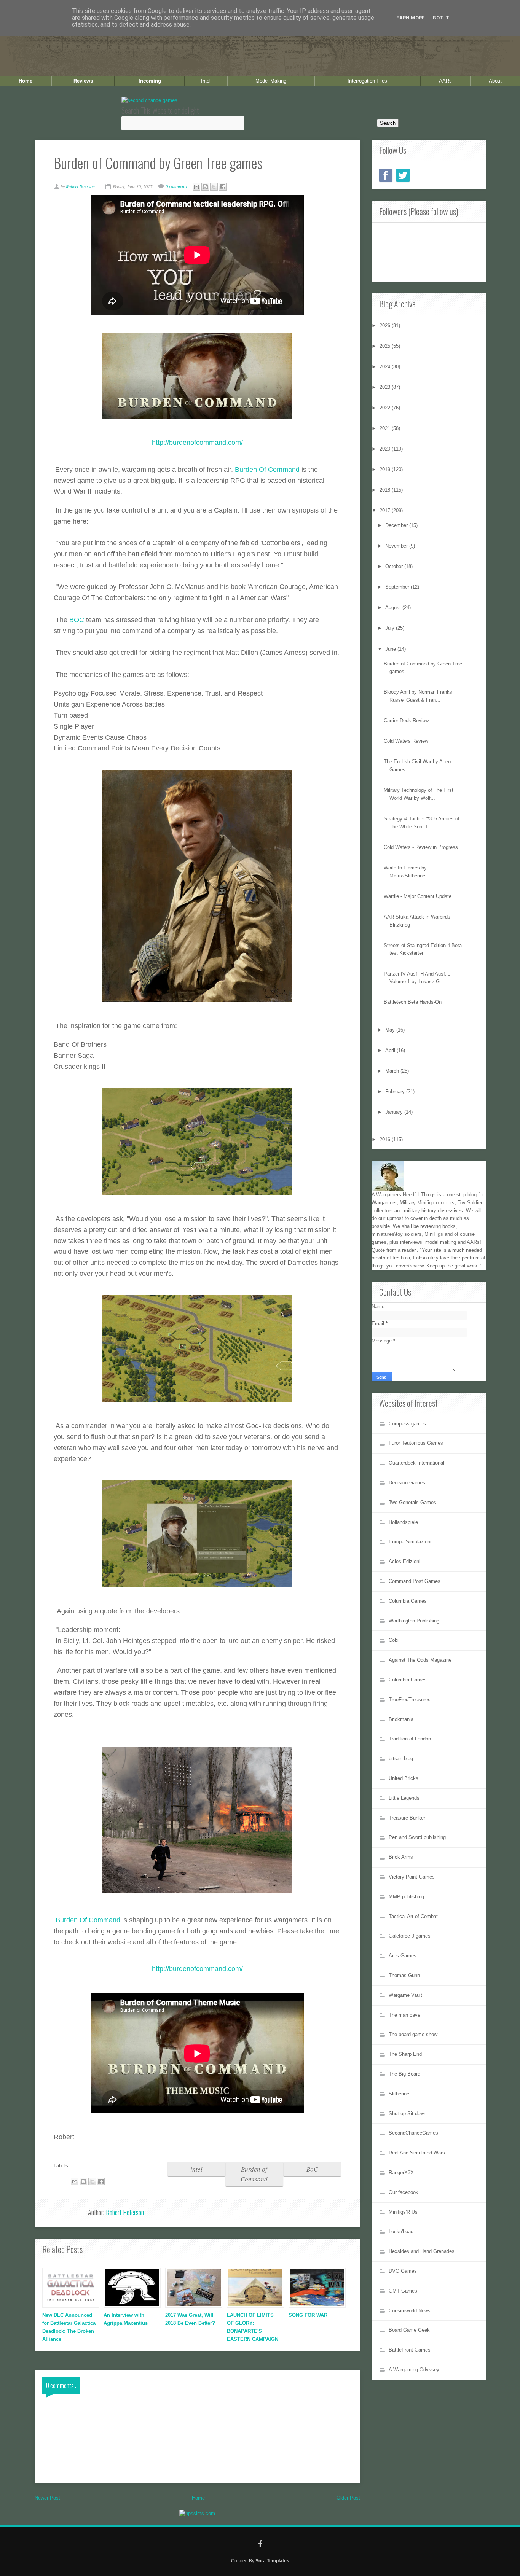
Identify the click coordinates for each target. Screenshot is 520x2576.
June (391, 649)
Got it (441, 18)
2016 (386, 1139)
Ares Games (403, 1956)
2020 (386, 449)
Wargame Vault (405, 1995)
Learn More (409, 18)
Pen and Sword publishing (417, 1837)
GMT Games (403, 2291)
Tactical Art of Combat (413, 1916)
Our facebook (404, 2192)
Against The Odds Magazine (420, 1660)
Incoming (150, 81)
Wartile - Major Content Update (418, 896)
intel (196, 2169)
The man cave (404, 2015)
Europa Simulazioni (410, 1542)
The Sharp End (405, 2054)
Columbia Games (408, 1601)
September (398, 587)
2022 (386, 408)
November (397, 546)
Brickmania (401, 1719)
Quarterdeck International (416, 1463)
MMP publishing (406, 1897)
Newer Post (47, 2498)
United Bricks (404, 1778)
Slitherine (399, 2094)
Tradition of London (410, 1739)
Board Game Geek (409, 2330)
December (397, 525)
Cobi (394, 1640)
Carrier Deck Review (406, 720)
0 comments (177, 186)
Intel (206, 81)
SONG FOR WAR (308, 2315)
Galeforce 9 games (410, 1936)
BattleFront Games (410, 2350)
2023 (386, 387)
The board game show (413, 2034)
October (395, 566)
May (391, 1030)
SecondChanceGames (413, 2133)
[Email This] (196, 187)
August (394, 607)
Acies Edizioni (404, 1561)
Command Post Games (415, 1581)
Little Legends (404, 1798)
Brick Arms (401, 1857)
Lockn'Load (401, 2231)
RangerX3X (401, 2172)
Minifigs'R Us (403, 2212)
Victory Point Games (412, 1877)
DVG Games (403, 2271)
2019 (386, 469)
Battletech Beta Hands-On (413, 1002)
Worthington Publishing (414, 1621)
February (396, 1091)
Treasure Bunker (407, 1818)
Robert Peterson (125, 2212)
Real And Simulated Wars (417, 2153)
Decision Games (407, 1483)
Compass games (407, 1424)
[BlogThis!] (205, 187)
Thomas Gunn (404, 1975)
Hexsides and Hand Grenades (422, 2251)
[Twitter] (403, 175)
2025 (386, 346)
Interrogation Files (367, 81)
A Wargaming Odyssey (414, 2370)
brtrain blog (401, 1758)
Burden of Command (254, 2174)
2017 (386, 510)
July (391, 628)
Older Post (348, 2498)
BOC (77, 620)
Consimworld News (410, 2311)
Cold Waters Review (406, 741)
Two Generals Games (412, 1502)
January (395, 1112)
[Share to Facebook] (223, 187)
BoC (312, 2169)
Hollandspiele (403, 1522)
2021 (386, 428)
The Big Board (404, 2074)
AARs (445, 81)
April (391, 1050)
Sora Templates (272, 2561)
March (393, 1071)
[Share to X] (214, 187)
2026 (386, 326)
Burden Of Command (267, 470)
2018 (386, 490)
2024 (386, 367)
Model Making (271, 81)
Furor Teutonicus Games (416, 1443)
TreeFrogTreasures (410, 1700)
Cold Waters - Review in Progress (421, 847)
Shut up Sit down (408, 2113)
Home (26, 81)
